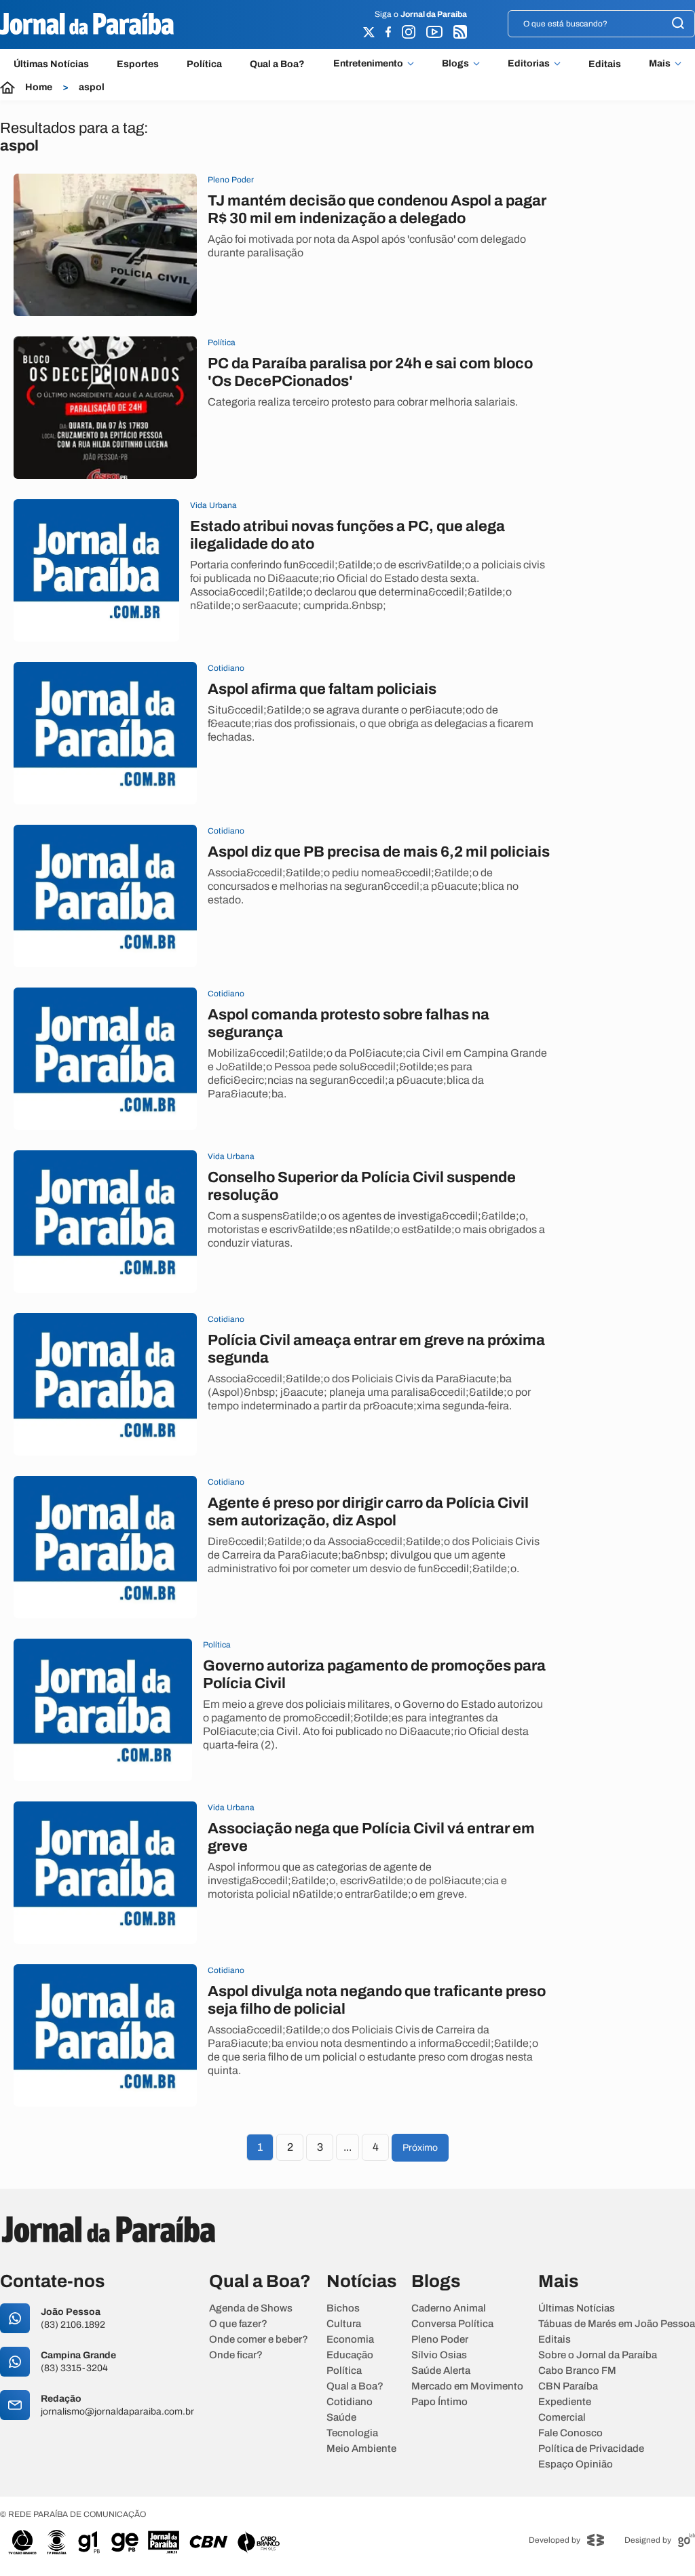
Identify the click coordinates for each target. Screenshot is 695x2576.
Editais (605, 64)
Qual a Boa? (277, 64)
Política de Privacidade (591, 2449)
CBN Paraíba (568, 2386)
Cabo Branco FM (577, 2371)
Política (204, 64)
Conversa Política (452, 2324)
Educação (350, 2355)
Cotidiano (350, 2402)
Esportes (138, 64)
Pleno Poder (440, 2340)
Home (39, 87)
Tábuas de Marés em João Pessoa (617, 2324)
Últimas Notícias (51, 64)
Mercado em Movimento (467, 2386)
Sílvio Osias (439, 2355)
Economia (350, 2340)
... (347, 2147)
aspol (92, 87)
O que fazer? (238, 2324)
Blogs (455, 64)
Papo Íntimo (439, 2402)
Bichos (343, 2308)
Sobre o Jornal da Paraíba (598, 2355)
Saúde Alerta (441, 2371)
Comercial (562, 2418)
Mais (660, 64)
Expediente (565, 2402)
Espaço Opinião (576, 2464)
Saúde (341, 2418)
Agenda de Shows (251, 2308)
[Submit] (678, 24)
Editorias (529, 64)
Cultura (344, 2324)
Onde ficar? (236, 2355)
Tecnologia (352, 2433)
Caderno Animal (449, 2308)
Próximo (420, 2148)
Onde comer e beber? (259, 2340)
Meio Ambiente (361, 2449)
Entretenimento (368, 64)
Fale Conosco (570, 2433)
